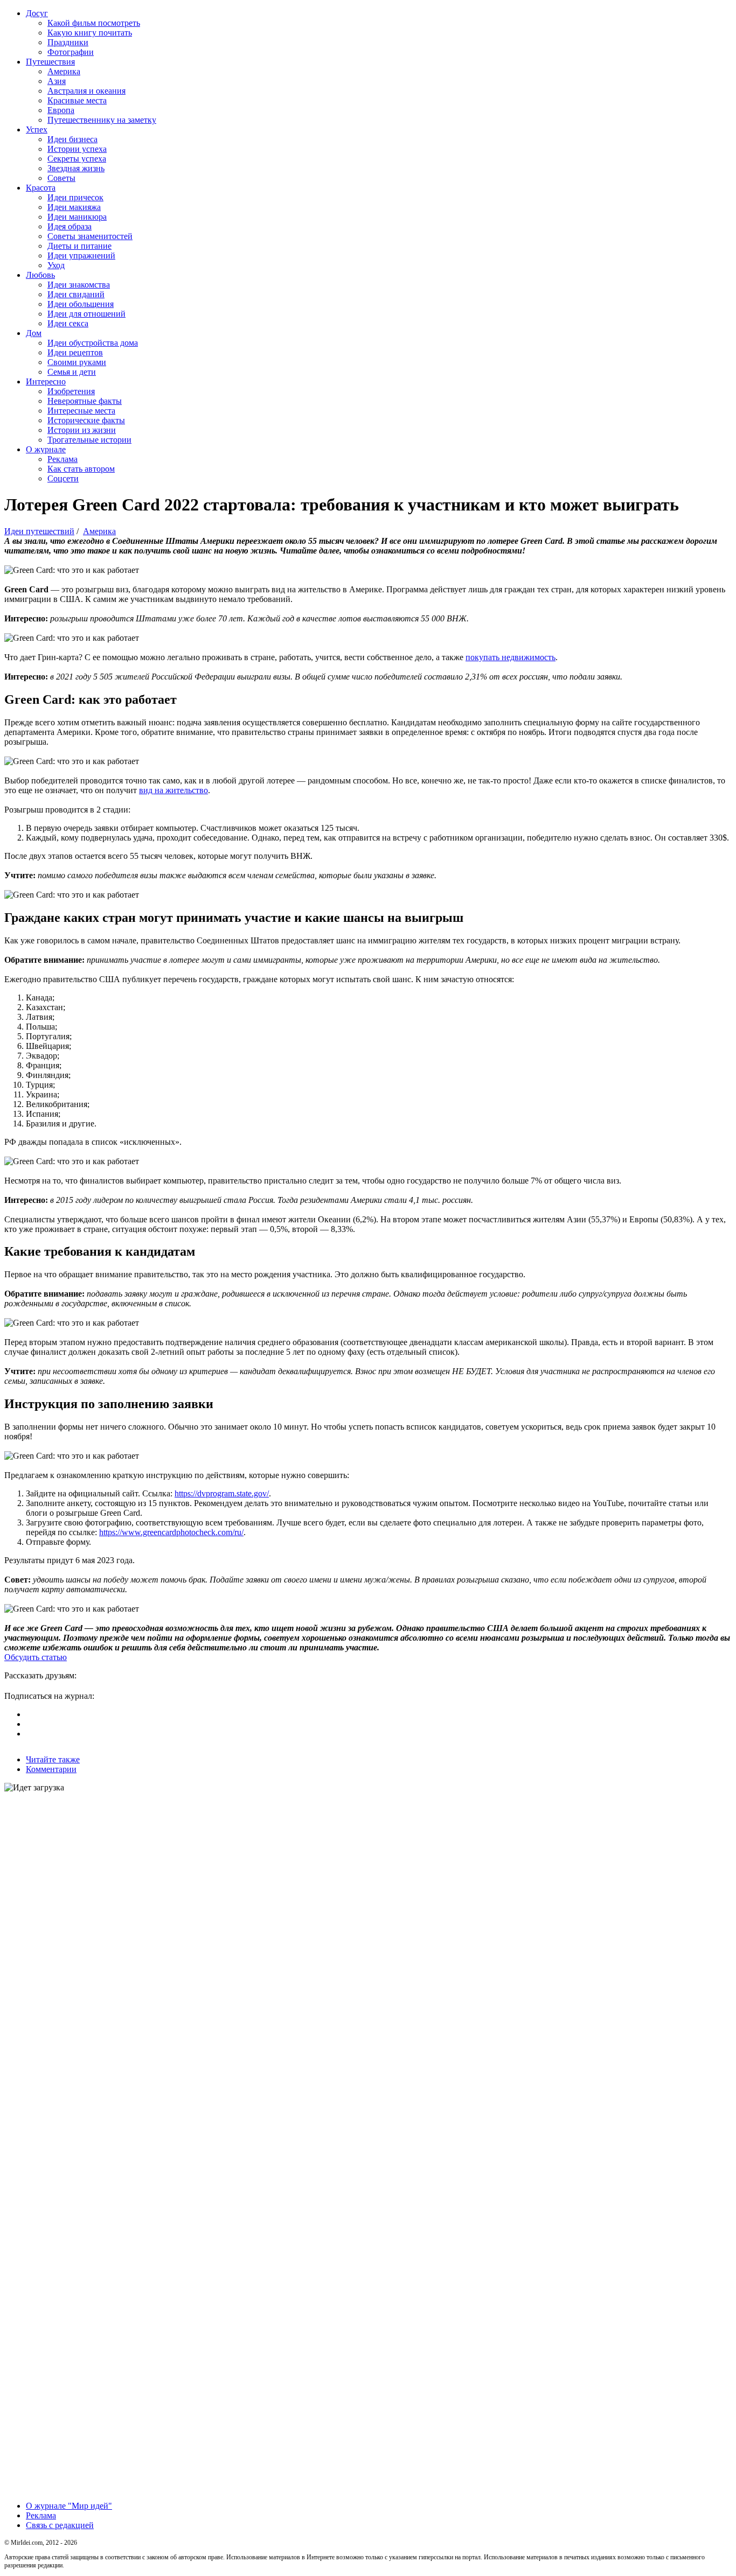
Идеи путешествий (39, 531)
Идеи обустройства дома (93, 343)
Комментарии (51, 1769)
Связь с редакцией (60, 2525)
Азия (57, 81)
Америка (64, 71)
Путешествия (50, 62)
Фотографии (71, 52)
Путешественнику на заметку (102, 120)
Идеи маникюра (77, 217)
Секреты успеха (77, 159)
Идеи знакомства (79, 285)
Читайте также (53, 1759)
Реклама (63, 459)
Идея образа (70, 226)
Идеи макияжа (74, 207)
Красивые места (77, 100)
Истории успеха (77, 149)
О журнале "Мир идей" (69, 2506)
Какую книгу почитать (90, 33)
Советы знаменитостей (90, 236)
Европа (61, 110)
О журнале (46, 449)
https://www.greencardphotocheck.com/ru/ (171, 1532)
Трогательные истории (89, 440)
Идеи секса (68, 323)
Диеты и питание (79, 246)
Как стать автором (81, 469)
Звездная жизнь (76, 168)
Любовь (40, 275)
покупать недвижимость (511, 657)
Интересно (46, 381)
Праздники (68, 42)
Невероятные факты (85, 401)
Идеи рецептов (75, 352)
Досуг (37, 13)
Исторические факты (86, 420)
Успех (37, 129)
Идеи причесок (75, 197)
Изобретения (71, 391)
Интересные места (81, 411)
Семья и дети (72, 372)
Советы (61, 178)
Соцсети (63, 478)
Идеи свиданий (76, 294)
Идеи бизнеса (72, 139)
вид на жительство (173, 790)
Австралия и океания (86, 91)
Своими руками (77, 362)
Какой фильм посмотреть (94, 23)
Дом (34, 333)
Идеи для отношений (86, 314)
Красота (41, 188)
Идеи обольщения (81, 304)
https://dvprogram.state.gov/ (222, 1493)
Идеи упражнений (81, 255)
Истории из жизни (82, 430)
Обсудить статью (36, 1657)
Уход (56, 265)
